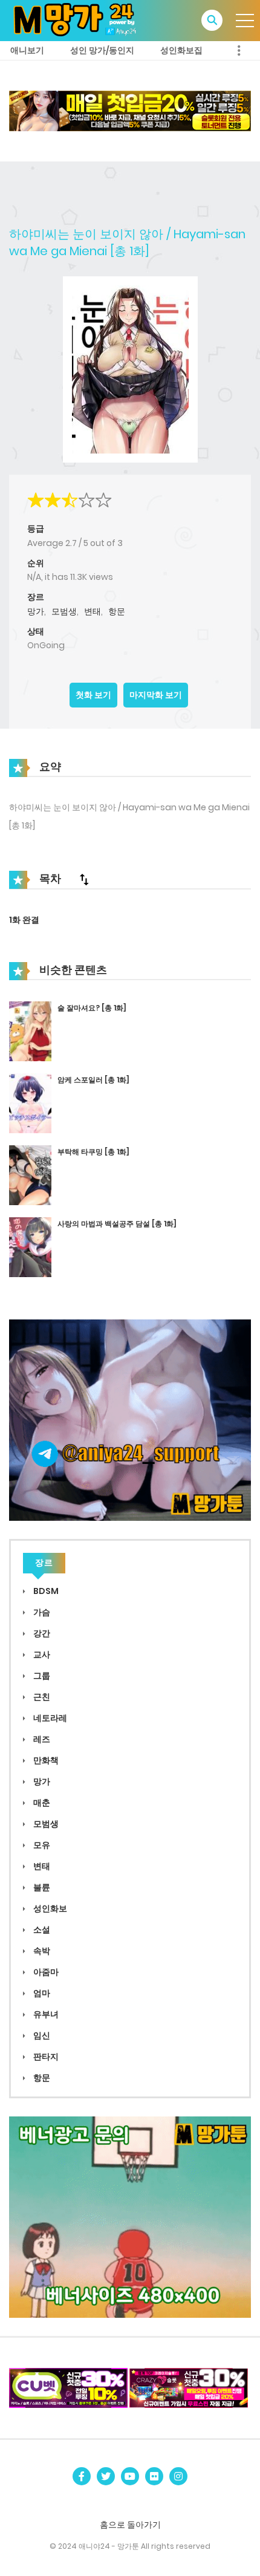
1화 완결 (24, 920)
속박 (41, 1951)
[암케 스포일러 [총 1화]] (30, 1103)
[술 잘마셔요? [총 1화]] (30, 1031)
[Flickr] (154, 2476)
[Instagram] (178, 2476)
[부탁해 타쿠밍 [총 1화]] (30, 1175)
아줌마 (45, 1972)
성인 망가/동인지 (102, 50)
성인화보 (49, 1908)
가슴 (41, 1612)
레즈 (41, 1739)
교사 (41, 1654)
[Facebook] (82, 2476)
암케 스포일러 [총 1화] (93, 1080)
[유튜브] (130, 2476)
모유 (41, 1845)
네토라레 (49, 1718)
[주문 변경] (84, 879)
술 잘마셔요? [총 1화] (92, 1008)
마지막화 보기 (156, 695)
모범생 (64, 611)
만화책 (45, 1760)
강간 (41, 1633)
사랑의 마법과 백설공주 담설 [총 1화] (117, 1224)
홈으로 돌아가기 (130, 2525)
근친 (41, 1697)
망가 (36, 611)
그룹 (41, 1676)
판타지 (45, 2057)
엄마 (41, 1993)
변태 (93, 611)
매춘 (41, 1803)
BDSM (45, 1591)
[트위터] (106, 2476)
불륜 (41, 1887)
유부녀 (45, 2014)
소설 (41, 1930)
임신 (41, 2035)
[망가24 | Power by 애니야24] (79, 20)
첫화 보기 (93, 695)
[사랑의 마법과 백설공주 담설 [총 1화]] (30, 1247)
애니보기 (27, 50)
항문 (117, 611)
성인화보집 (181, 50)
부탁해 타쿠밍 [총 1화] (93, 1152)
